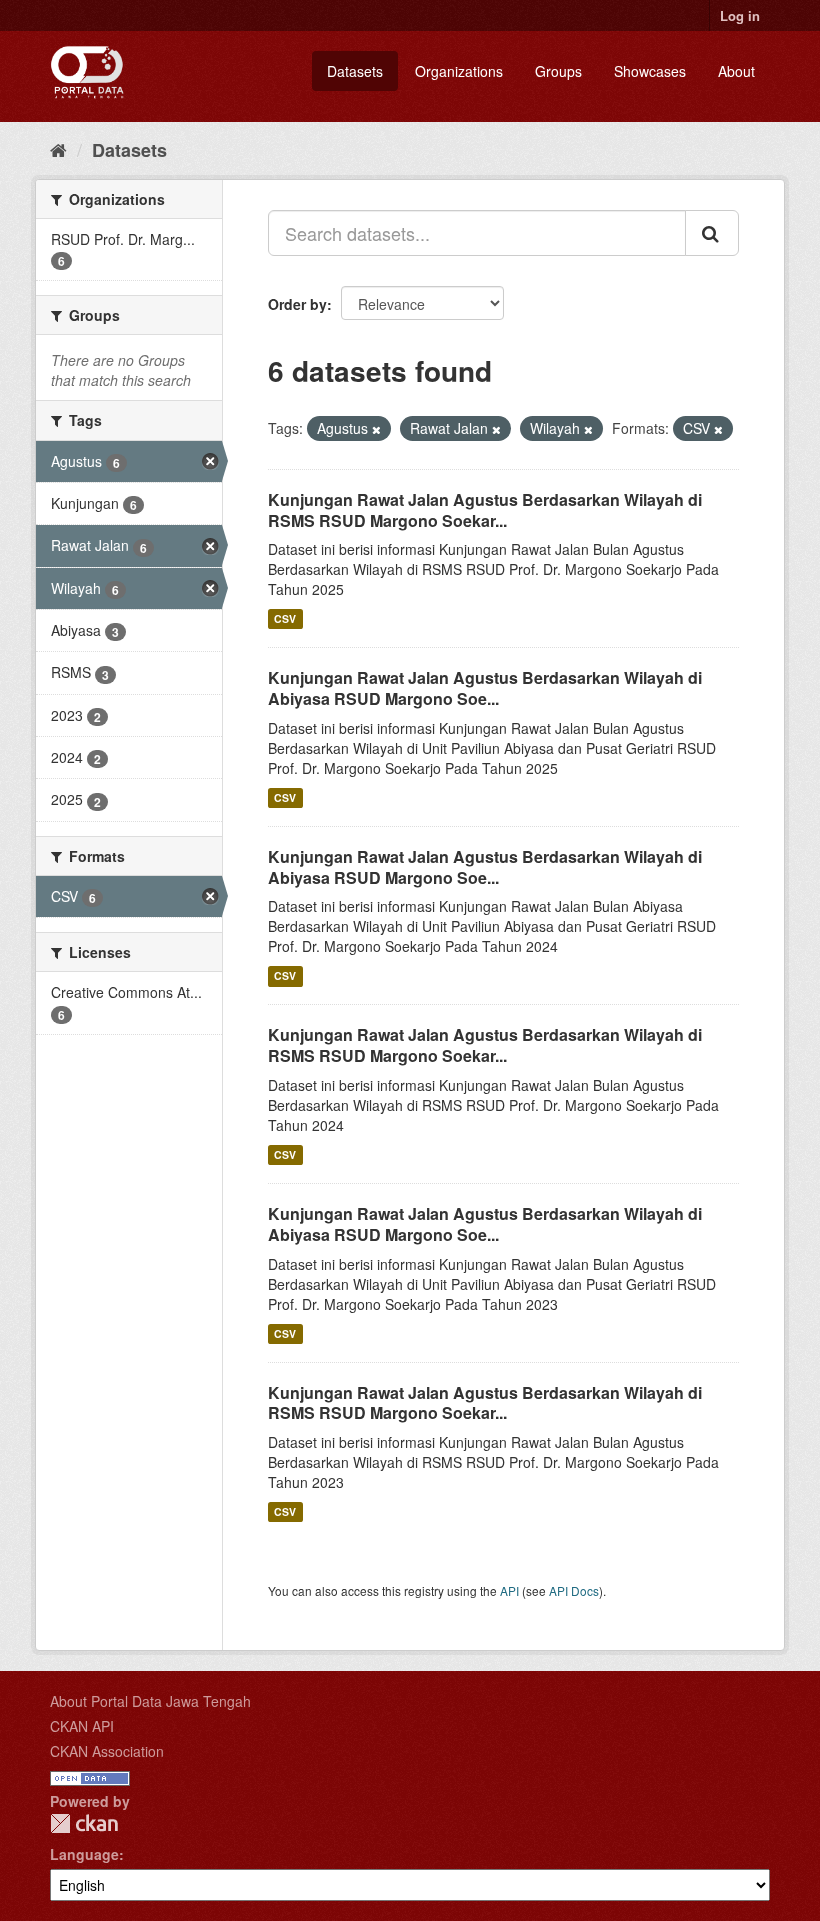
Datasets (355, 71)
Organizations (459, 71)
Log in (740, 15)
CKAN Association (107, 1751)
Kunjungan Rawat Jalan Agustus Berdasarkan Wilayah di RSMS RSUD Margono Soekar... (485, 510)
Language (84, 1854)
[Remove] (376, 429)
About (736, 71)
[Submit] (712, 233)
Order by (297, 304)
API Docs (574, 1590)
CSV (285, 618)
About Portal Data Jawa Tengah (150, 1701)
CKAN (84, 1823)
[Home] (58, 149)
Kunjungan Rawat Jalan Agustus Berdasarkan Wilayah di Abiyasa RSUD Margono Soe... (485, 688)
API (509, 1590)
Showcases (650, 71)
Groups (558, 71)
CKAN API (82, 1726)
